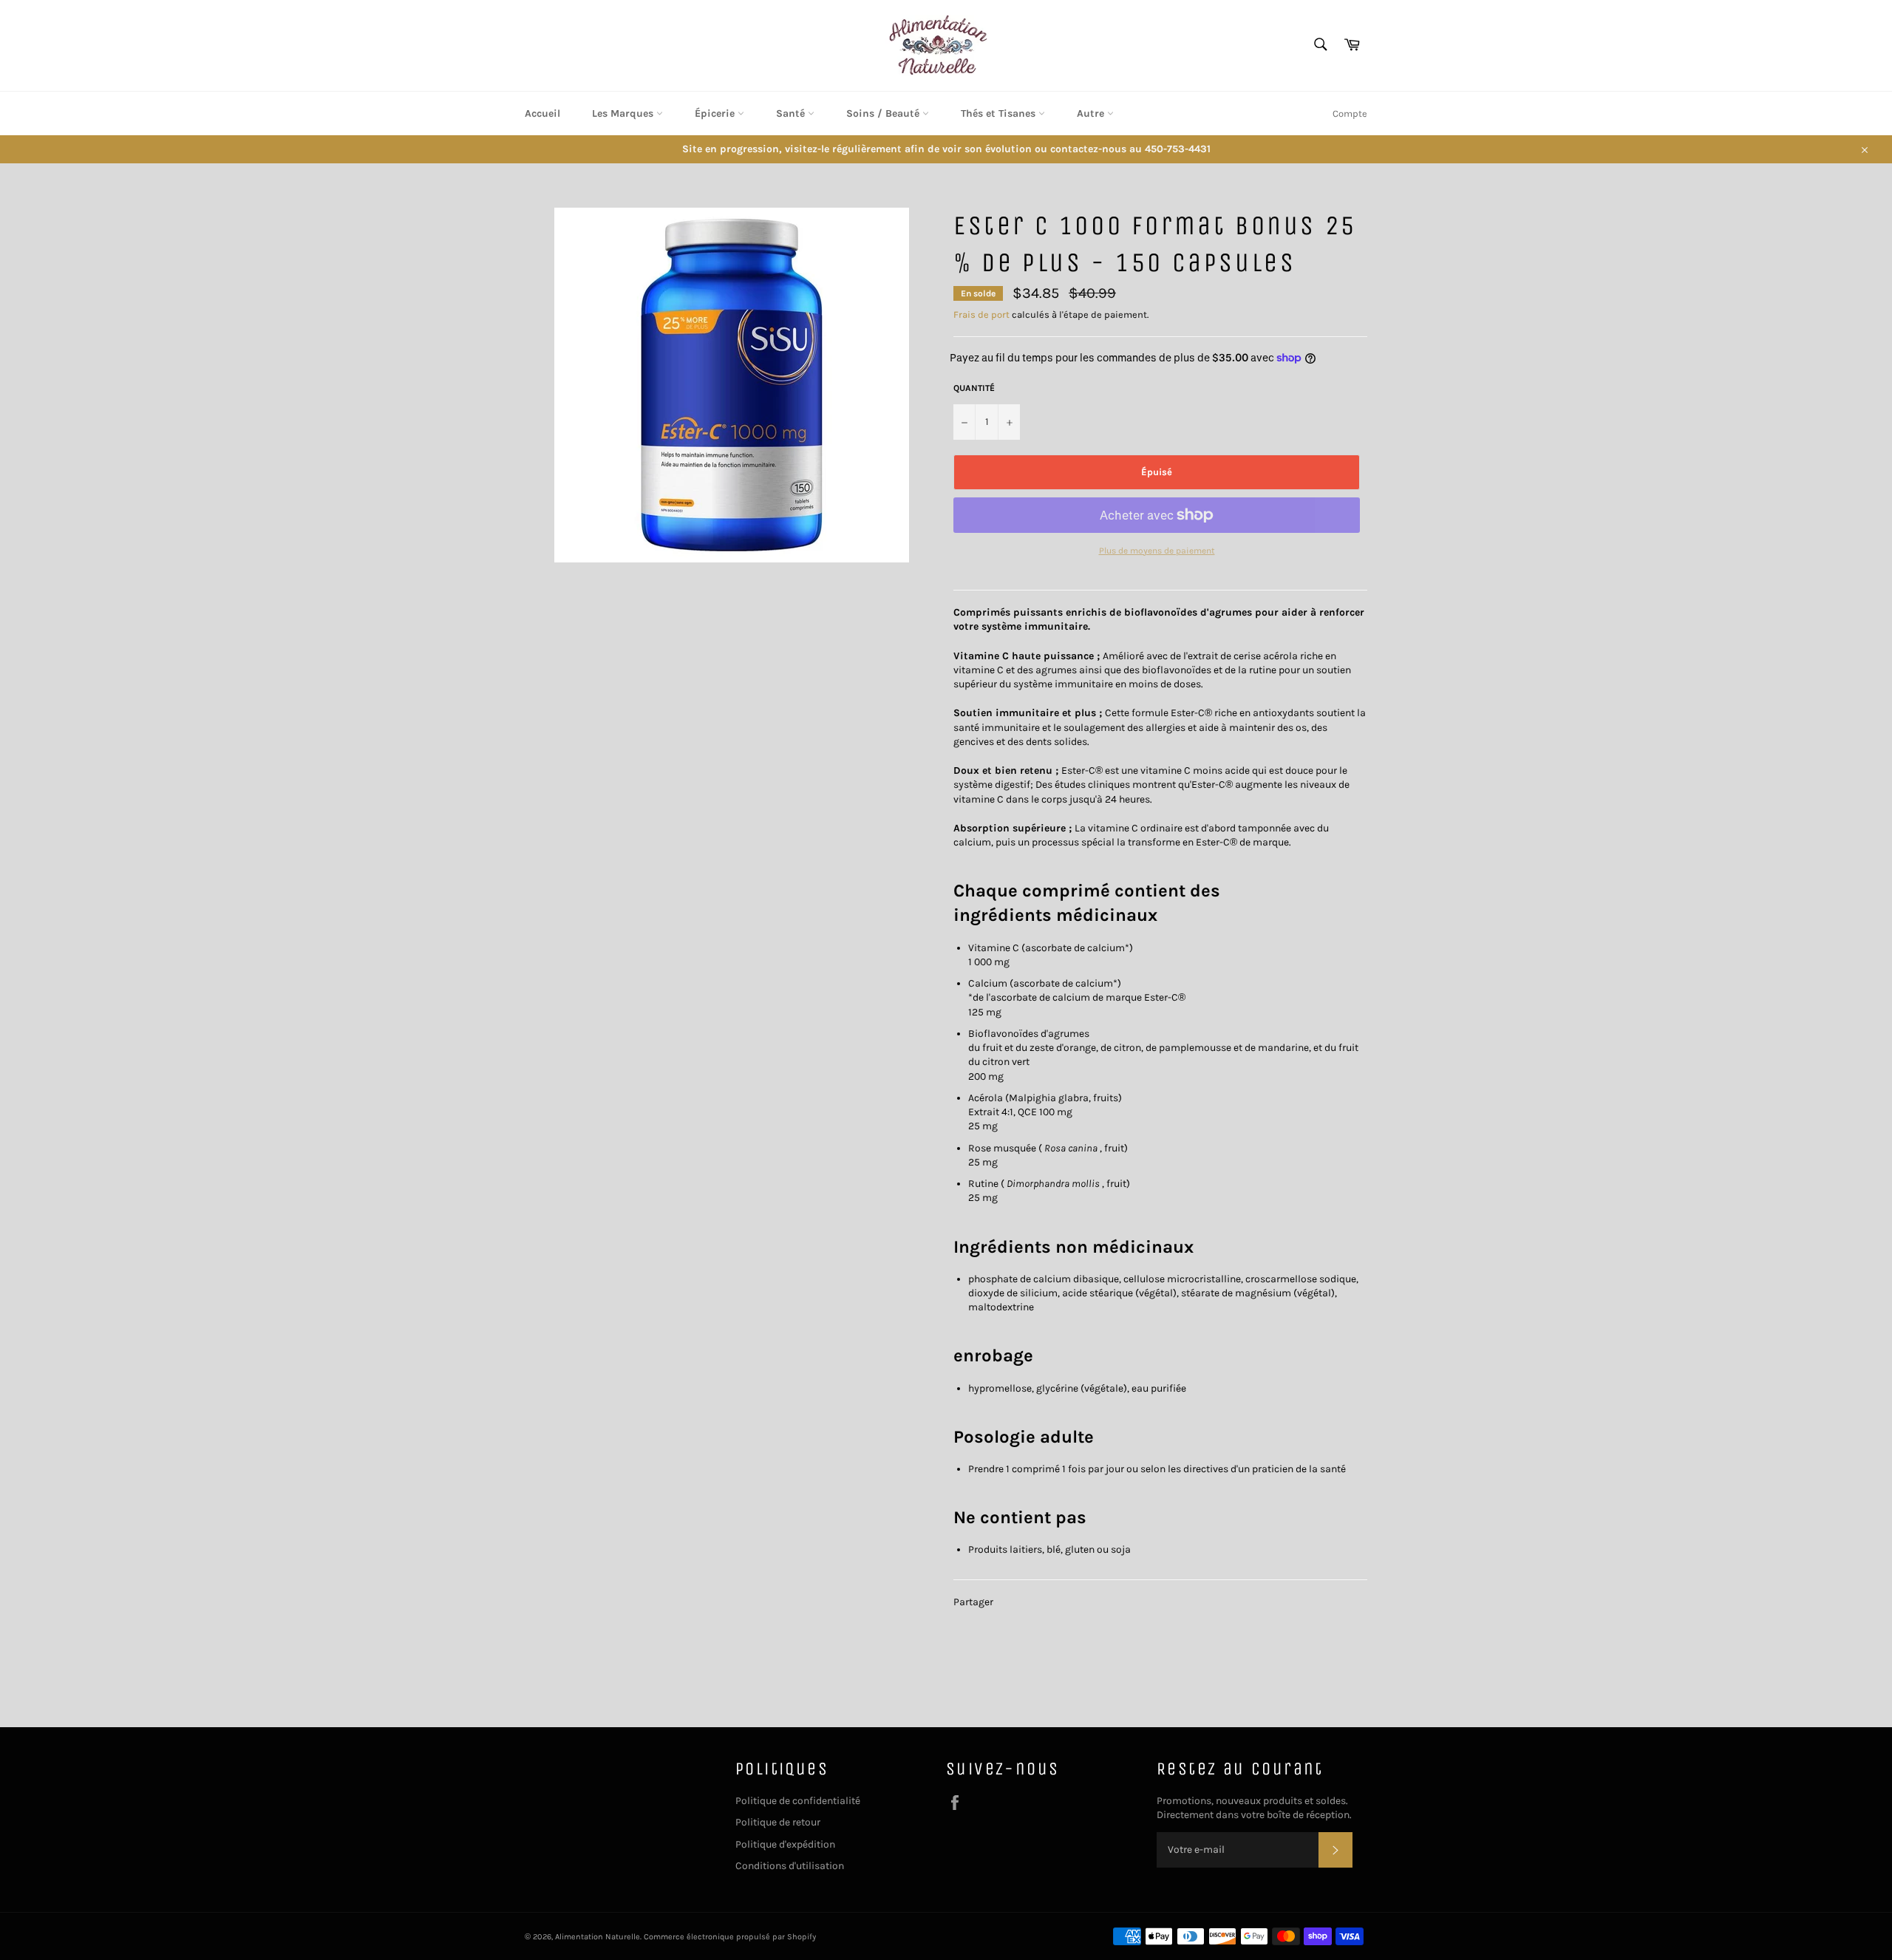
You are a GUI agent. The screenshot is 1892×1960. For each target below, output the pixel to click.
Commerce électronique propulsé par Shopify (730, 1937)
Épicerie (716, 113)
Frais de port (981, 314)
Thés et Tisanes (1000, 113)
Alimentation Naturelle (598, 1937)
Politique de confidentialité (798, 1801)
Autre (1092, 113)
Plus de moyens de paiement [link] (1157, 551)
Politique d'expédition (785, 1844)
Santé (792, 113)
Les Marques (624, 113)
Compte (1350, 113)
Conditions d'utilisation (790, 1866)
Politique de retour (778, 1822)
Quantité (974, 388)
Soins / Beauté (884, 113)
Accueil (542, 113)
